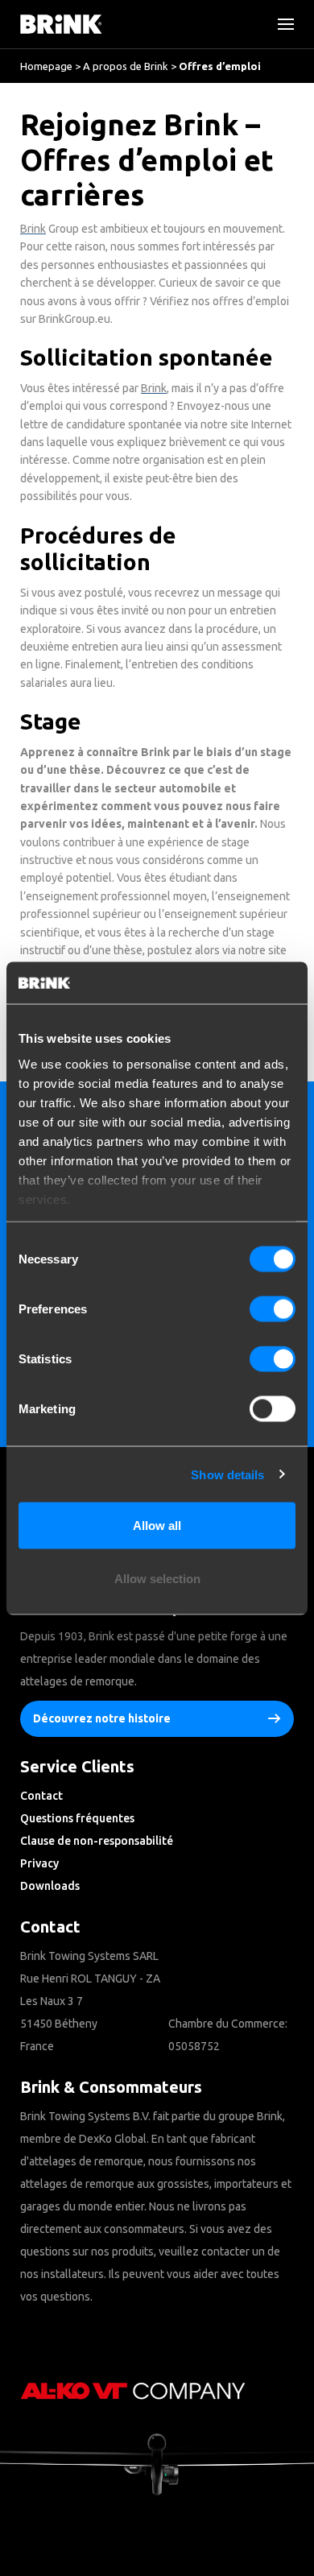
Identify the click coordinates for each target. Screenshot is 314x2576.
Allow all (157, 1526)
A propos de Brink (126, 66)
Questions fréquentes (77, 1818)
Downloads (50, 1886)
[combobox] (65, 149)
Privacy (39, 1863)
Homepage (46, 66)
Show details (227, 1474)
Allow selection (157, 1578)
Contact (41, 1796)
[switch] (273, 1309)
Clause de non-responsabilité (97, 1841)
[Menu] (279, 24)
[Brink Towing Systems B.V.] (61, 24)
